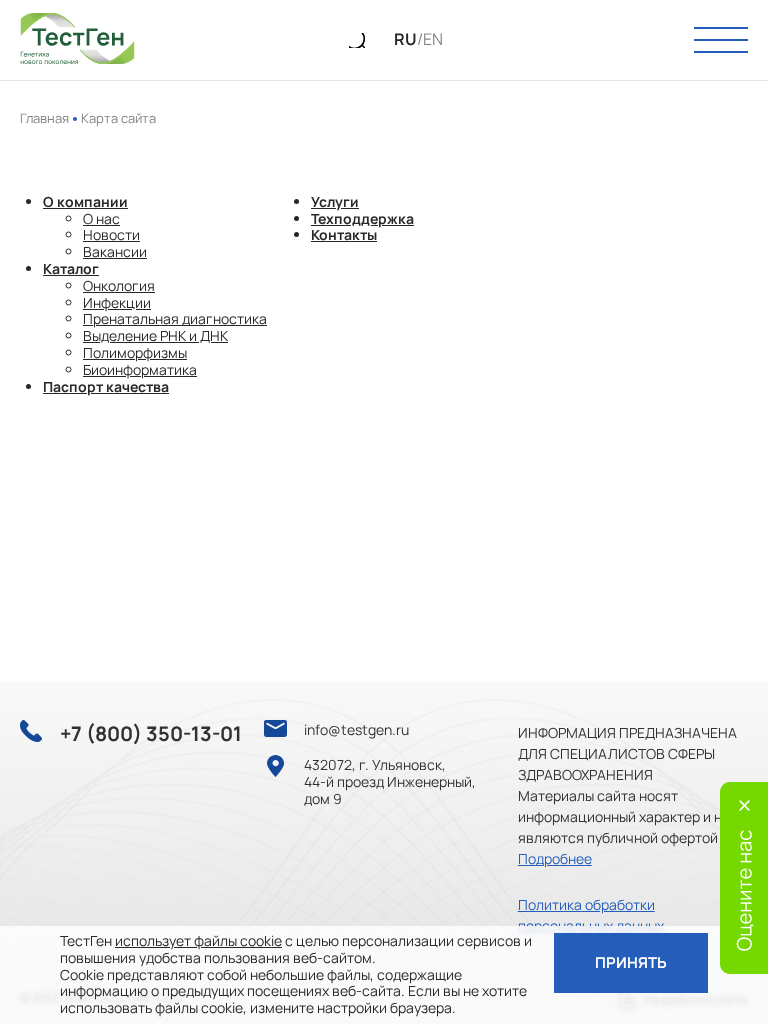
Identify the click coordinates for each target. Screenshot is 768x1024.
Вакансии (115, 251)
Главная (44, 118)
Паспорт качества (106, 386)
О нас (101, 218)
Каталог (71, 268)
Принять (631, 962)
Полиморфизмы (135, 352)
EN (433, 39)
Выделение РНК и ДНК (155, 335)
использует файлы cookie (198, 940)
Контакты (344, 234)
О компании (85, 201)
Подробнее (555, 858)
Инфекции (117, 302)
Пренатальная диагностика (175, 318)
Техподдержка (362, 218)
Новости (111, 234)
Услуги (335, 201)
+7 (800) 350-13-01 (151, 734)
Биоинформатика (140, 369)
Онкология (119, 285)
